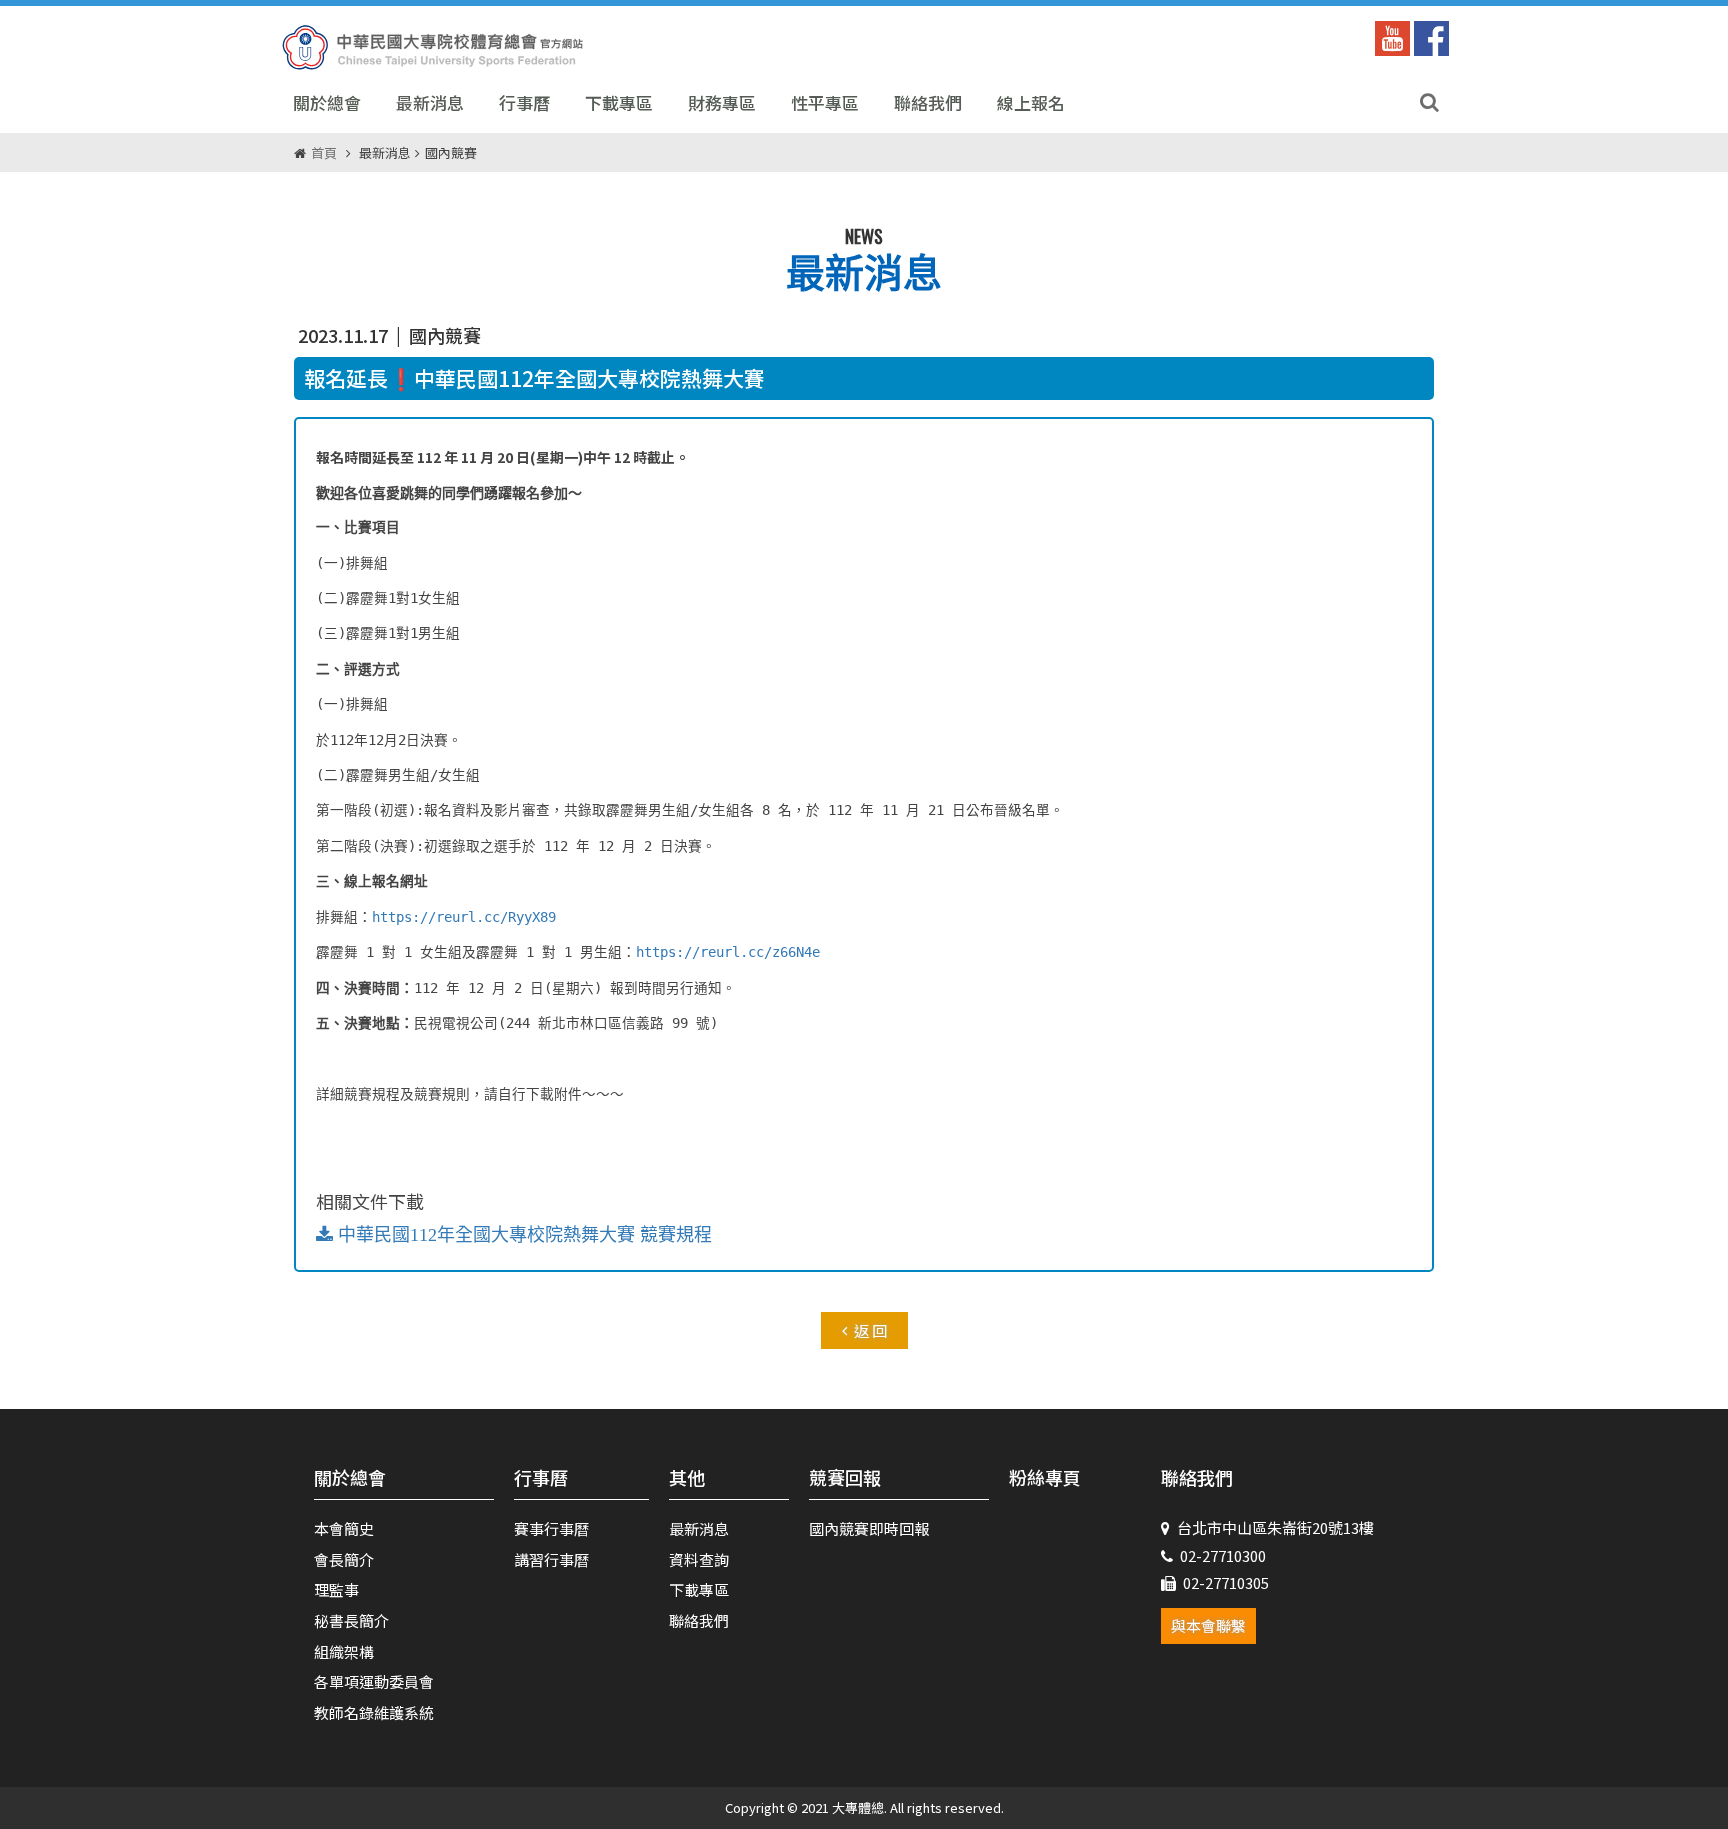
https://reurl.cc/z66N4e (728, 952)
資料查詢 (699, 1559)
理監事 (336, 1589)
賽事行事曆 (551, 1528)
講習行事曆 (551, 1559)
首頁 (324, 152)
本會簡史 (344, 1528)
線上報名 (1031, 102)
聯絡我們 (928, 102)
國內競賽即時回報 (869, 1528)
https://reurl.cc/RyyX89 (464, 917)
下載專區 (619, 102)
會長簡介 (344, 1559)
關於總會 (327, 102)
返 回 (870, 1330)
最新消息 (430, 102)
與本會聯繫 (1208, 1625)
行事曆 (524, 102)
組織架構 (344, 1651)
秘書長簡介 (351, 1620)
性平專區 (825, 102)
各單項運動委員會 (374, 1681)
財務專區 (722, 102)
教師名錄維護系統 (374, 1712)
